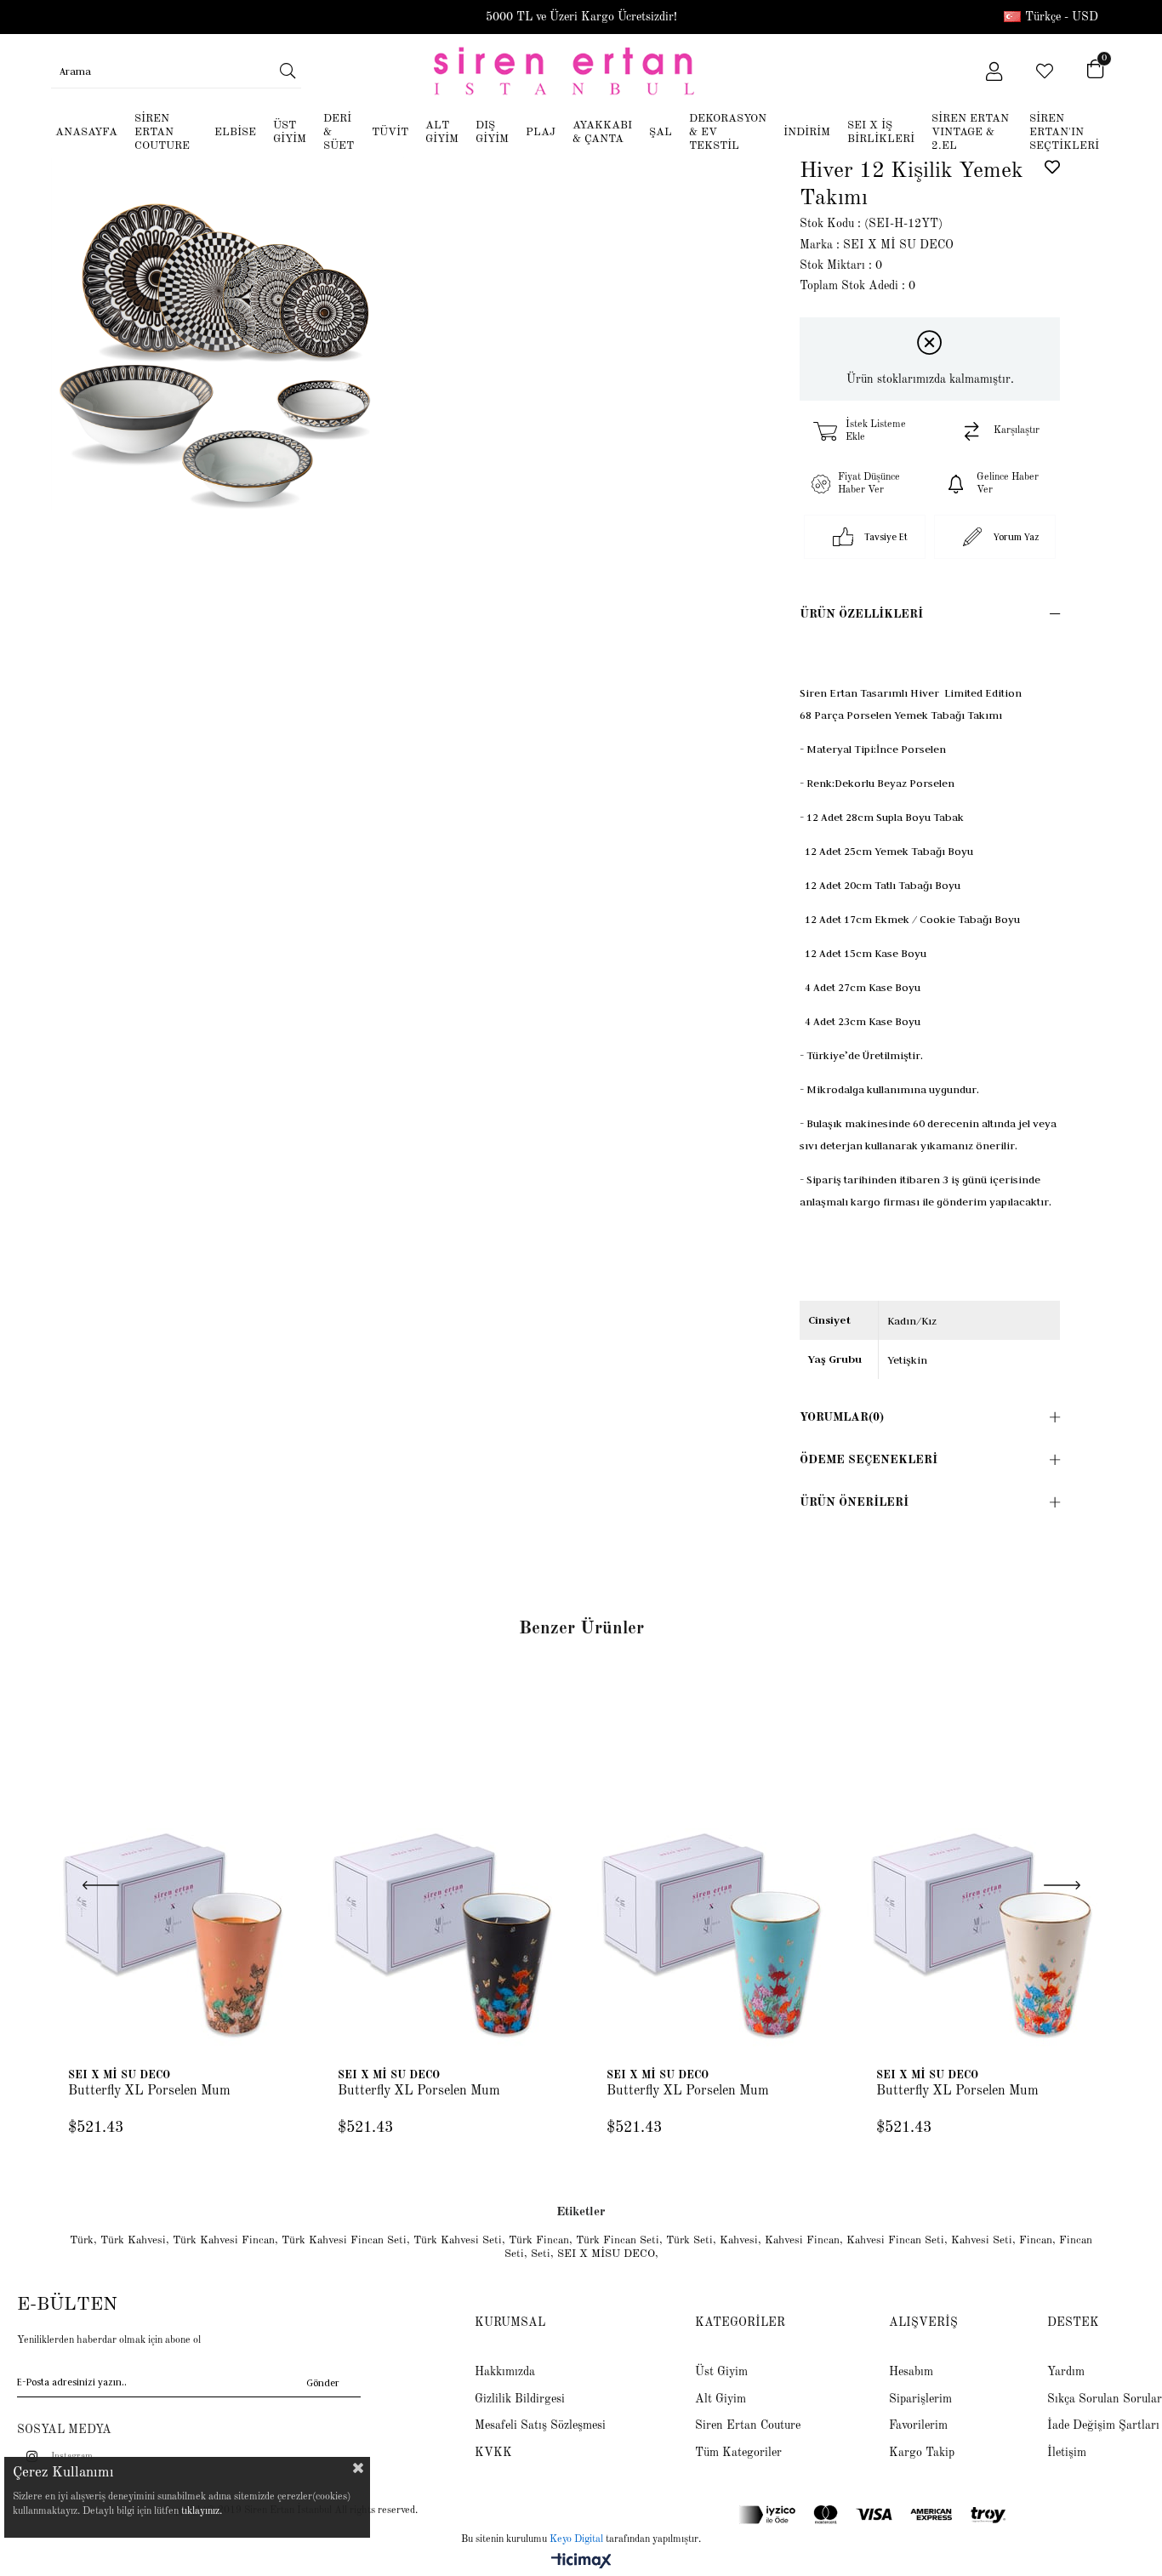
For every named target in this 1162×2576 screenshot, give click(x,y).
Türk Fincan (539, 2240)
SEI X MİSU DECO (606, 2254)
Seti (541, 2254)
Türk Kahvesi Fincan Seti (344, 2240)
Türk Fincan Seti (618, 2240)
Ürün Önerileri (854, 1502)
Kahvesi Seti (982, 2240)
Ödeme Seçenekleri (869, 1460)
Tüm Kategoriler (738, 2453)
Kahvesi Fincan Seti (895, 2240)
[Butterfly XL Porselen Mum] (177, 1868)
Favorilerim (918, 2425)
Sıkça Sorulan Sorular (1105, 2399)
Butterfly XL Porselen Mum (149, 2091)
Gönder (323, 2382)
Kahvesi (739, 2240)
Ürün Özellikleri (861, 614)
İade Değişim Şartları (1103, 2425)
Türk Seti (689, 2240)
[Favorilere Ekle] (1052, 167)
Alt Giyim (721, 2399)
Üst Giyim (721, 2372)
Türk (82, 2240)
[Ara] (288, 71)
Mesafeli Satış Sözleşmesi (540, 2425)
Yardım (1066, 2372)
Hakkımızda (505, 2372)
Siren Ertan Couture (748, 2425)
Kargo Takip (922, 2453)
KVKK (493, 2453)
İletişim (1067, 2453)
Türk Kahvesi (133, 2240)
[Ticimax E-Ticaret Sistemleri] (581, 2562)
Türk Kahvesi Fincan (224, 2240)
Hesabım (911, 2372)
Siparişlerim (920, 2399)
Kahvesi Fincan (802, 2240)
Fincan (1036, 2240)
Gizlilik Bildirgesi (520, 2399)
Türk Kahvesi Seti (458, 2240)
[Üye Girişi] (994, 71)
